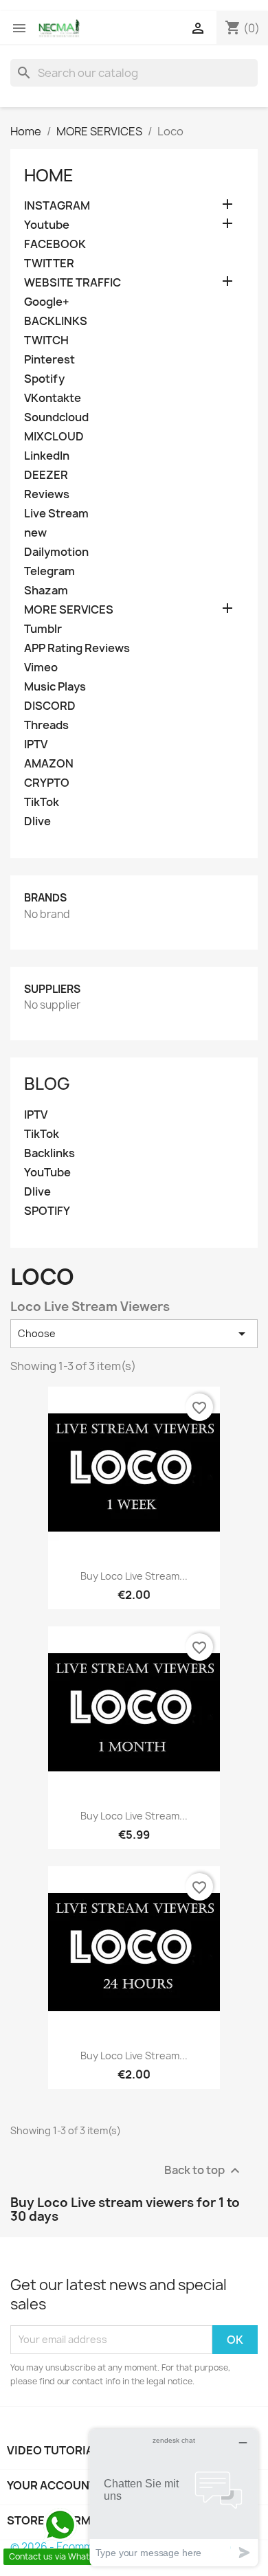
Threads (46, 725)
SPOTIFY (47, 1211)
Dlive (37, 821)
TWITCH (46, 340)
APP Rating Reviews (77, 648)
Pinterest (49, 360)
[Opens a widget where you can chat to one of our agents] (174, 2497)
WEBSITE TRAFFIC (72, 283)
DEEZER (46, 475)
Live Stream (56, 514)
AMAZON (49, 764)
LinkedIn (47, 456)
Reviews (47, 494)
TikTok (42, 802)
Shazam (46, 591)
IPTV (36, 744)
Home (49, 175)
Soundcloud (56, 417)
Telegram (49, 571)
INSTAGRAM (57, 206)
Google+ (47, 302)
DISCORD (50, 706)
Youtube (47, 225)
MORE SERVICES (69, 610)
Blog (47, 1084)
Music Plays (55, 687)
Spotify (44, 379)
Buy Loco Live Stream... (134, 1576)
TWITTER (49, 264)
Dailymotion (56, 552)
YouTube (47, 1173)
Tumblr (43, 629)
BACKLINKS (56, 321)
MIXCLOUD (54, 437)
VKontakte (53, 398)
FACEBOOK (55, 244)
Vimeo (41, 668)
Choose (134, 1334)
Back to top (204, 2171)
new (35, 533)
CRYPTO (47, 783)
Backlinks (49, 1153)
